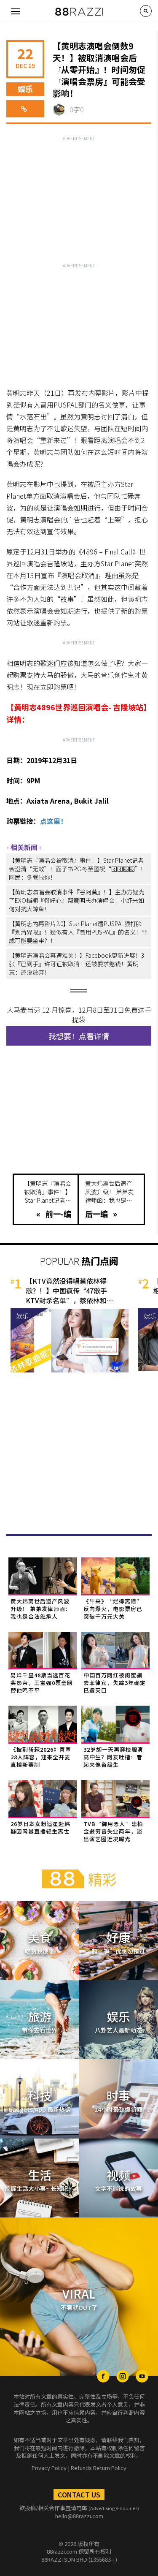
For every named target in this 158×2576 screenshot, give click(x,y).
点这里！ (54, 821)
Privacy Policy (49, 2468)
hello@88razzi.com (79, 2516)
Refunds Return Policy (99, 2468)
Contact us (79, 2494)
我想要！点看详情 (79, 1036)
